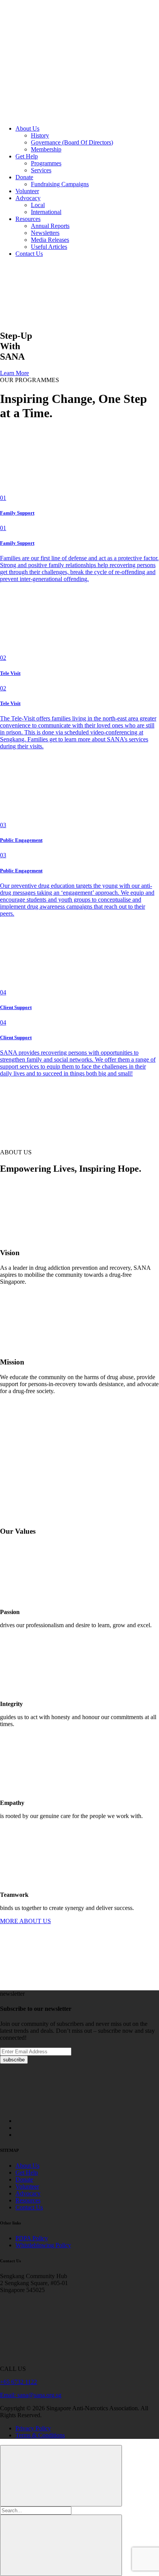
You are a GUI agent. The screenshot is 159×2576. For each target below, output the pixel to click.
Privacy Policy (33, 2428)
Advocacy (28, 198)
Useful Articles (49, 247)
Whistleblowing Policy (43, 2245)
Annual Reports (50, 226)
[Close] (61, 2476)
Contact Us (29, 254)
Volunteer (27, 191)
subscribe (14, 2060)
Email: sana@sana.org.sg (31, 2395)
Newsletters (45, 233)
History (40, 135)
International (46, 212)
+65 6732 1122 (19, 2382)
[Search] (58, 115)
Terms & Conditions (40, 2435)
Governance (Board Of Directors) (72, 142)
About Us (27, 128)
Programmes (46, 163)
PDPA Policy (32, 2238)
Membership (46, 149)
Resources (28, 219)
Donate (24, 177)
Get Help (27, 156)
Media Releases (50, 240)
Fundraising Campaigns (60, 184)
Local (38, 205)
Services (41, 170)
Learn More (14, 373)
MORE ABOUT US (25, 1921)
